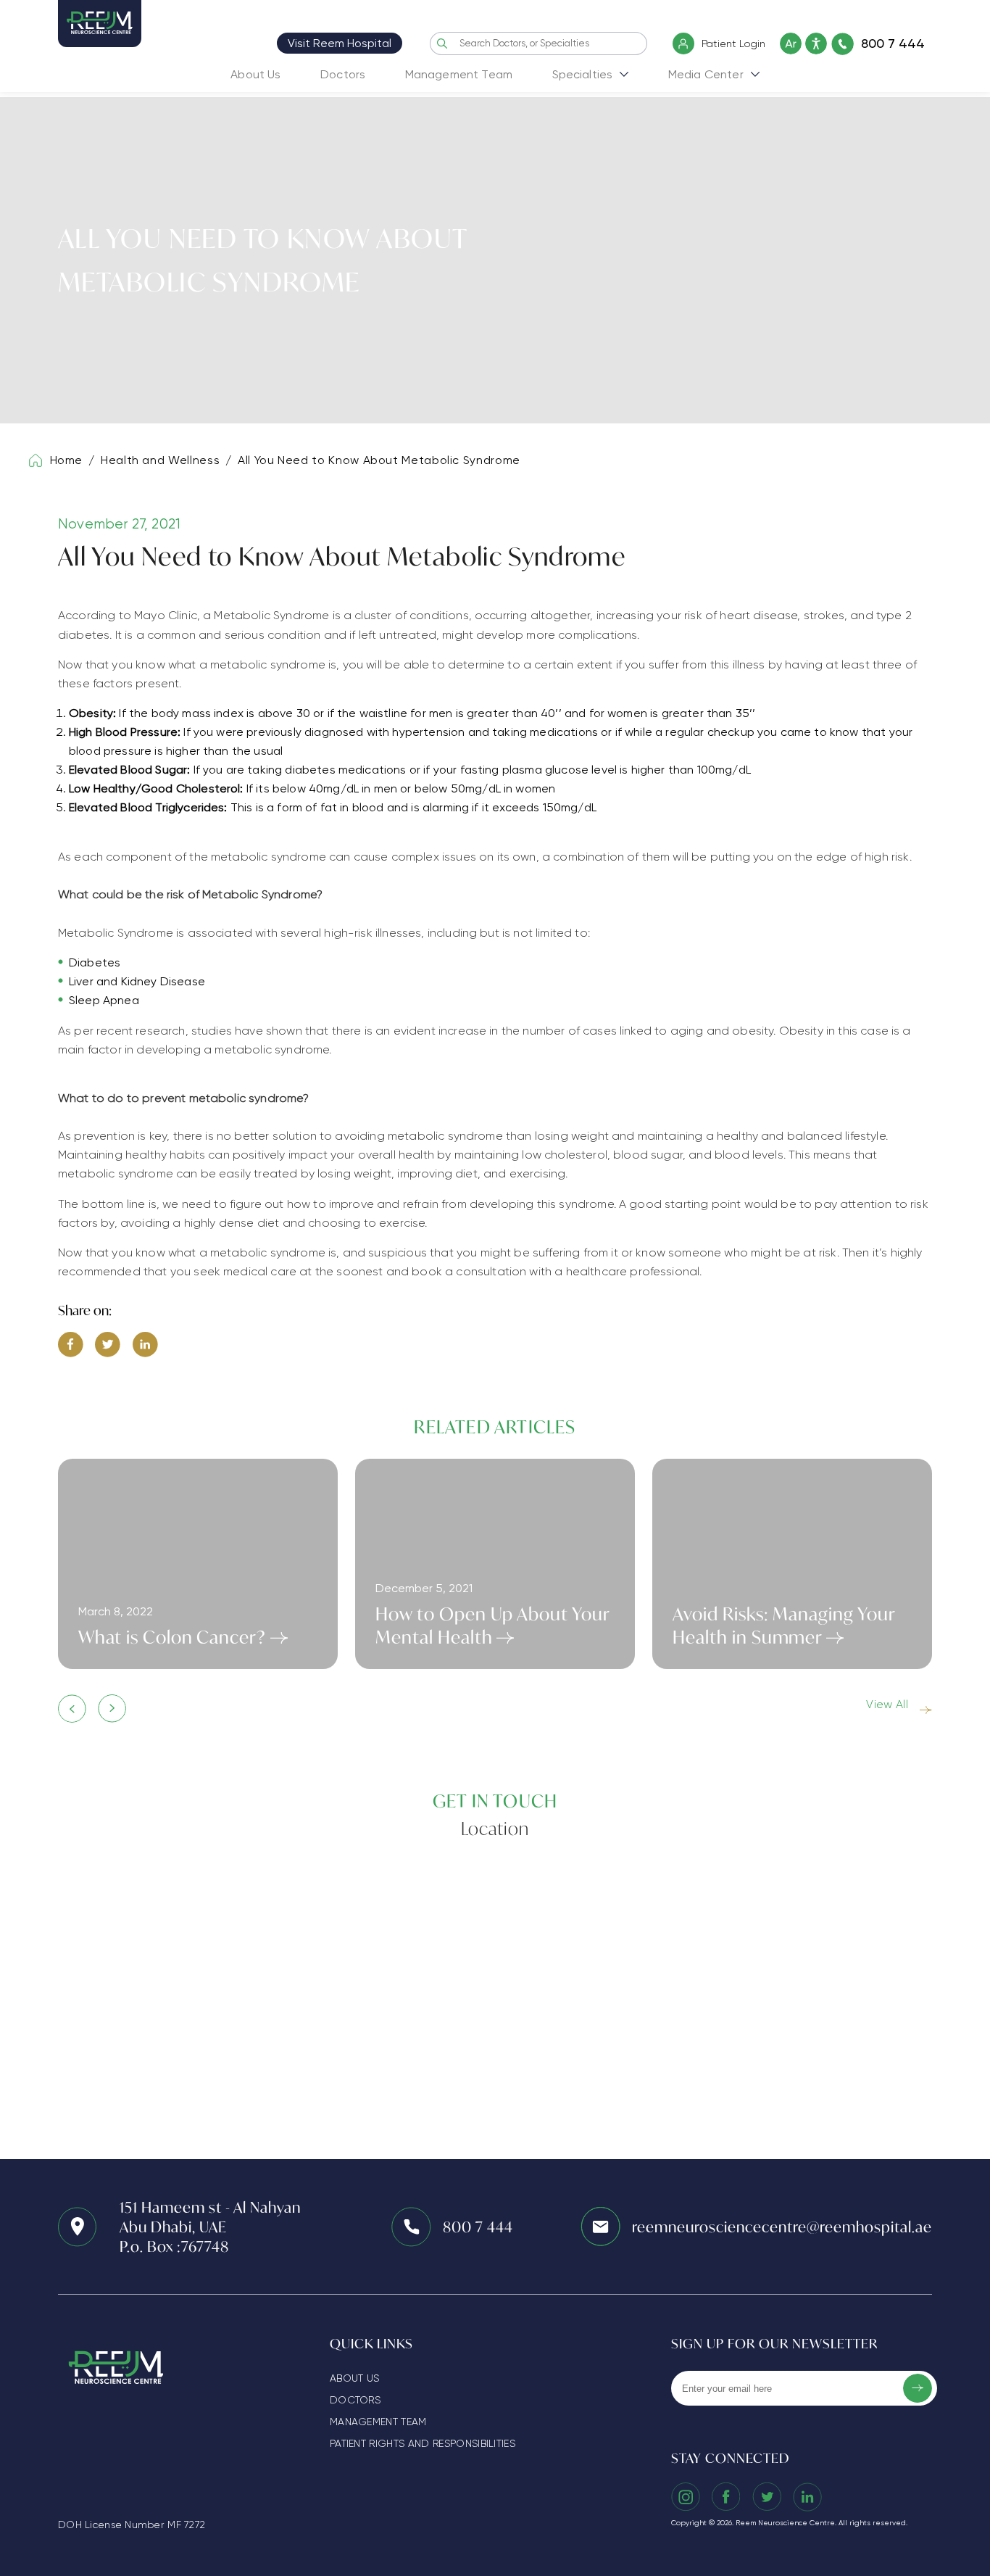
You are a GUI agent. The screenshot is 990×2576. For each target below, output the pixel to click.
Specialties (583, 74)
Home (67, 460)
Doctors (343, 74)
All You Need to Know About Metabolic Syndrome (379, 460)
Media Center (706, 74)
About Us (255, 74)
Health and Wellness (160, 460)
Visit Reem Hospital (340, 43)
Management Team (459, 74)
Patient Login (733, 44)
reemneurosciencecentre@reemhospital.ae (782, 2227)
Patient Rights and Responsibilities (423, 2443)
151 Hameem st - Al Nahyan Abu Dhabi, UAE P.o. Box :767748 (210, 2227)
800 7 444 (478, 2227)
